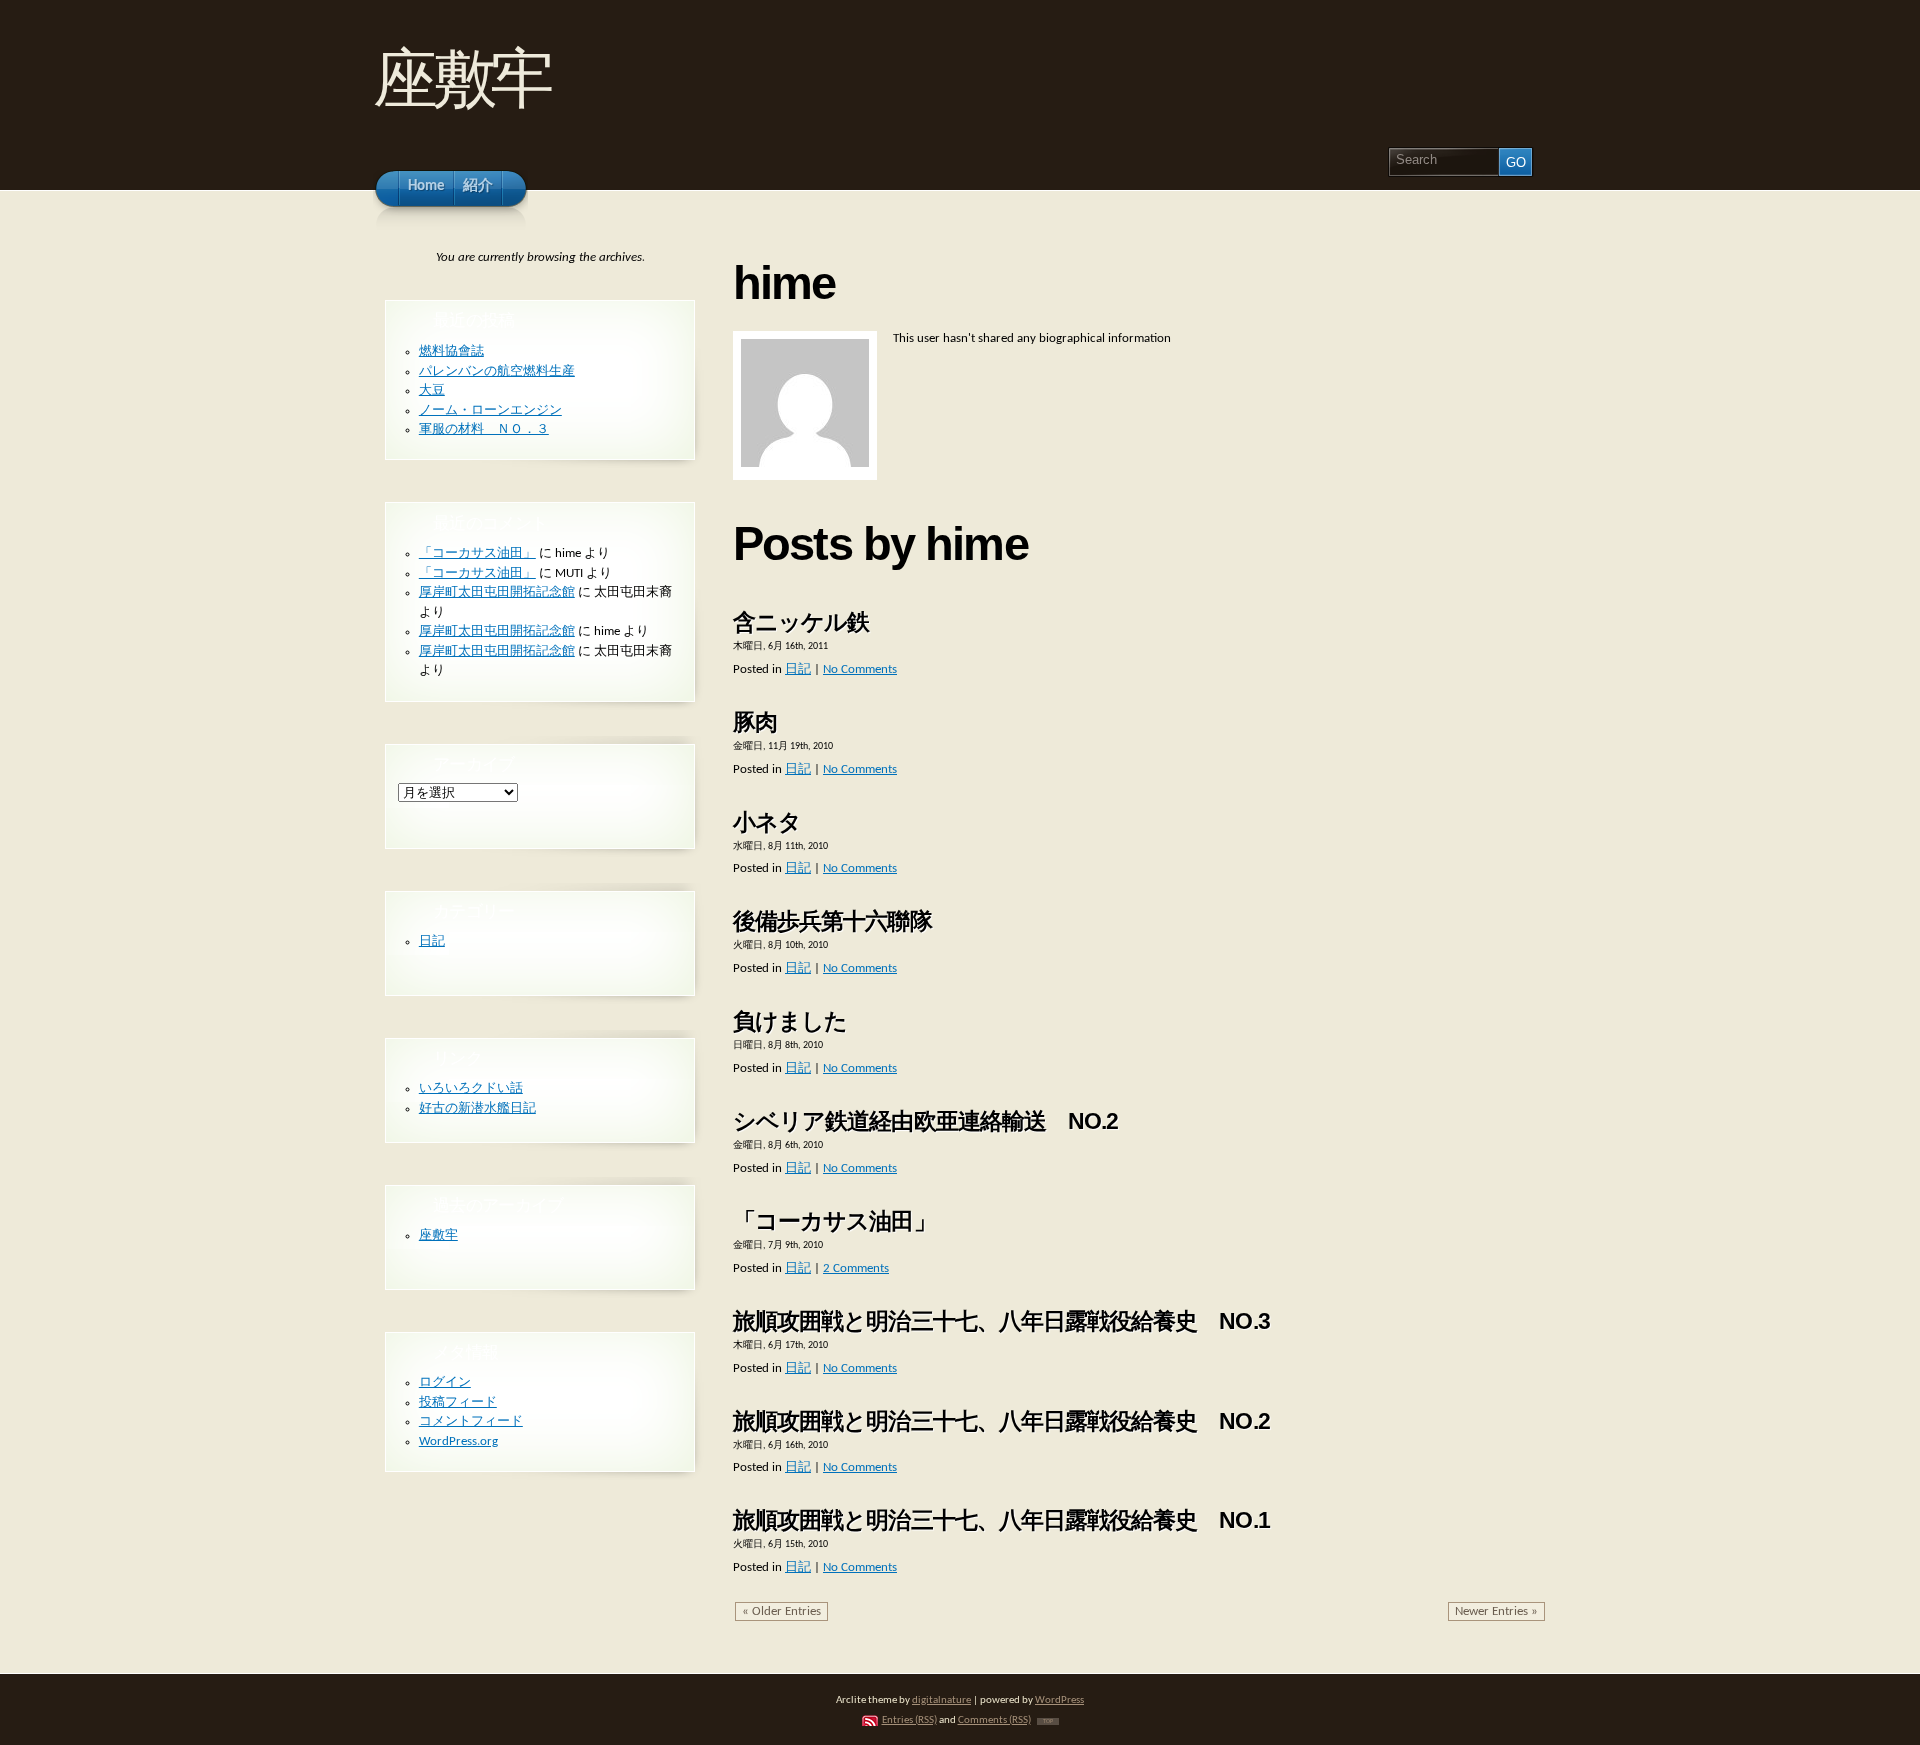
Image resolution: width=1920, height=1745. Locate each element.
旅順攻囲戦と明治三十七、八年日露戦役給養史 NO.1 (1001, 1520)
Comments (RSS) (994, 1720)
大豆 (432, 390)
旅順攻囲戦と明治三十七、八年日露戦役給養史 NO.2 (1001, 1421)
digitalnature (941, 1700)
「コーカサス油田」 (834, 1221)
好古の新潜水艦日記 (477, 1108)
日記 (798, 669)
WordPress (1059, 1700)
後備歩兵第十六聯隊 (832, 921)
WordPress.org (458, 1441)
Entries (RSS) (909, 1720)
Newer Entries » (1496, 1611)
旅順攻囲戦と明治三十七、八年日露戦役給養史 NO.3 (1001, 1321)
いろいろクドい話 (471, 1088)
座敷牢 (461, 78)
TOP (1048, 1721)
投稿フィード (458, 1402)
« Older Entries (781, 1611)
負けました (790, 1021)
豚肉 (755, 722)
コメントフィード (471, 1421)
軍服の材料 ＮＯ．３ (484, 429)
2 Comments (856, 1268)
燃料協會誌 (451, 351)
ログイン (445, 1382)
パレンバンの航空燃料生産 (497, 371)
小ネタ (767, 822)
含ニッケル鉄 (801, 622)
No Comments (860, 669)
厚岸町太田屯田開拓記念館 (497, 592)
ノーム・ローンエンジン (490, 410)
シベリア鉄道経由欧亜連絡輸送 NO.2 (925, 1121)
